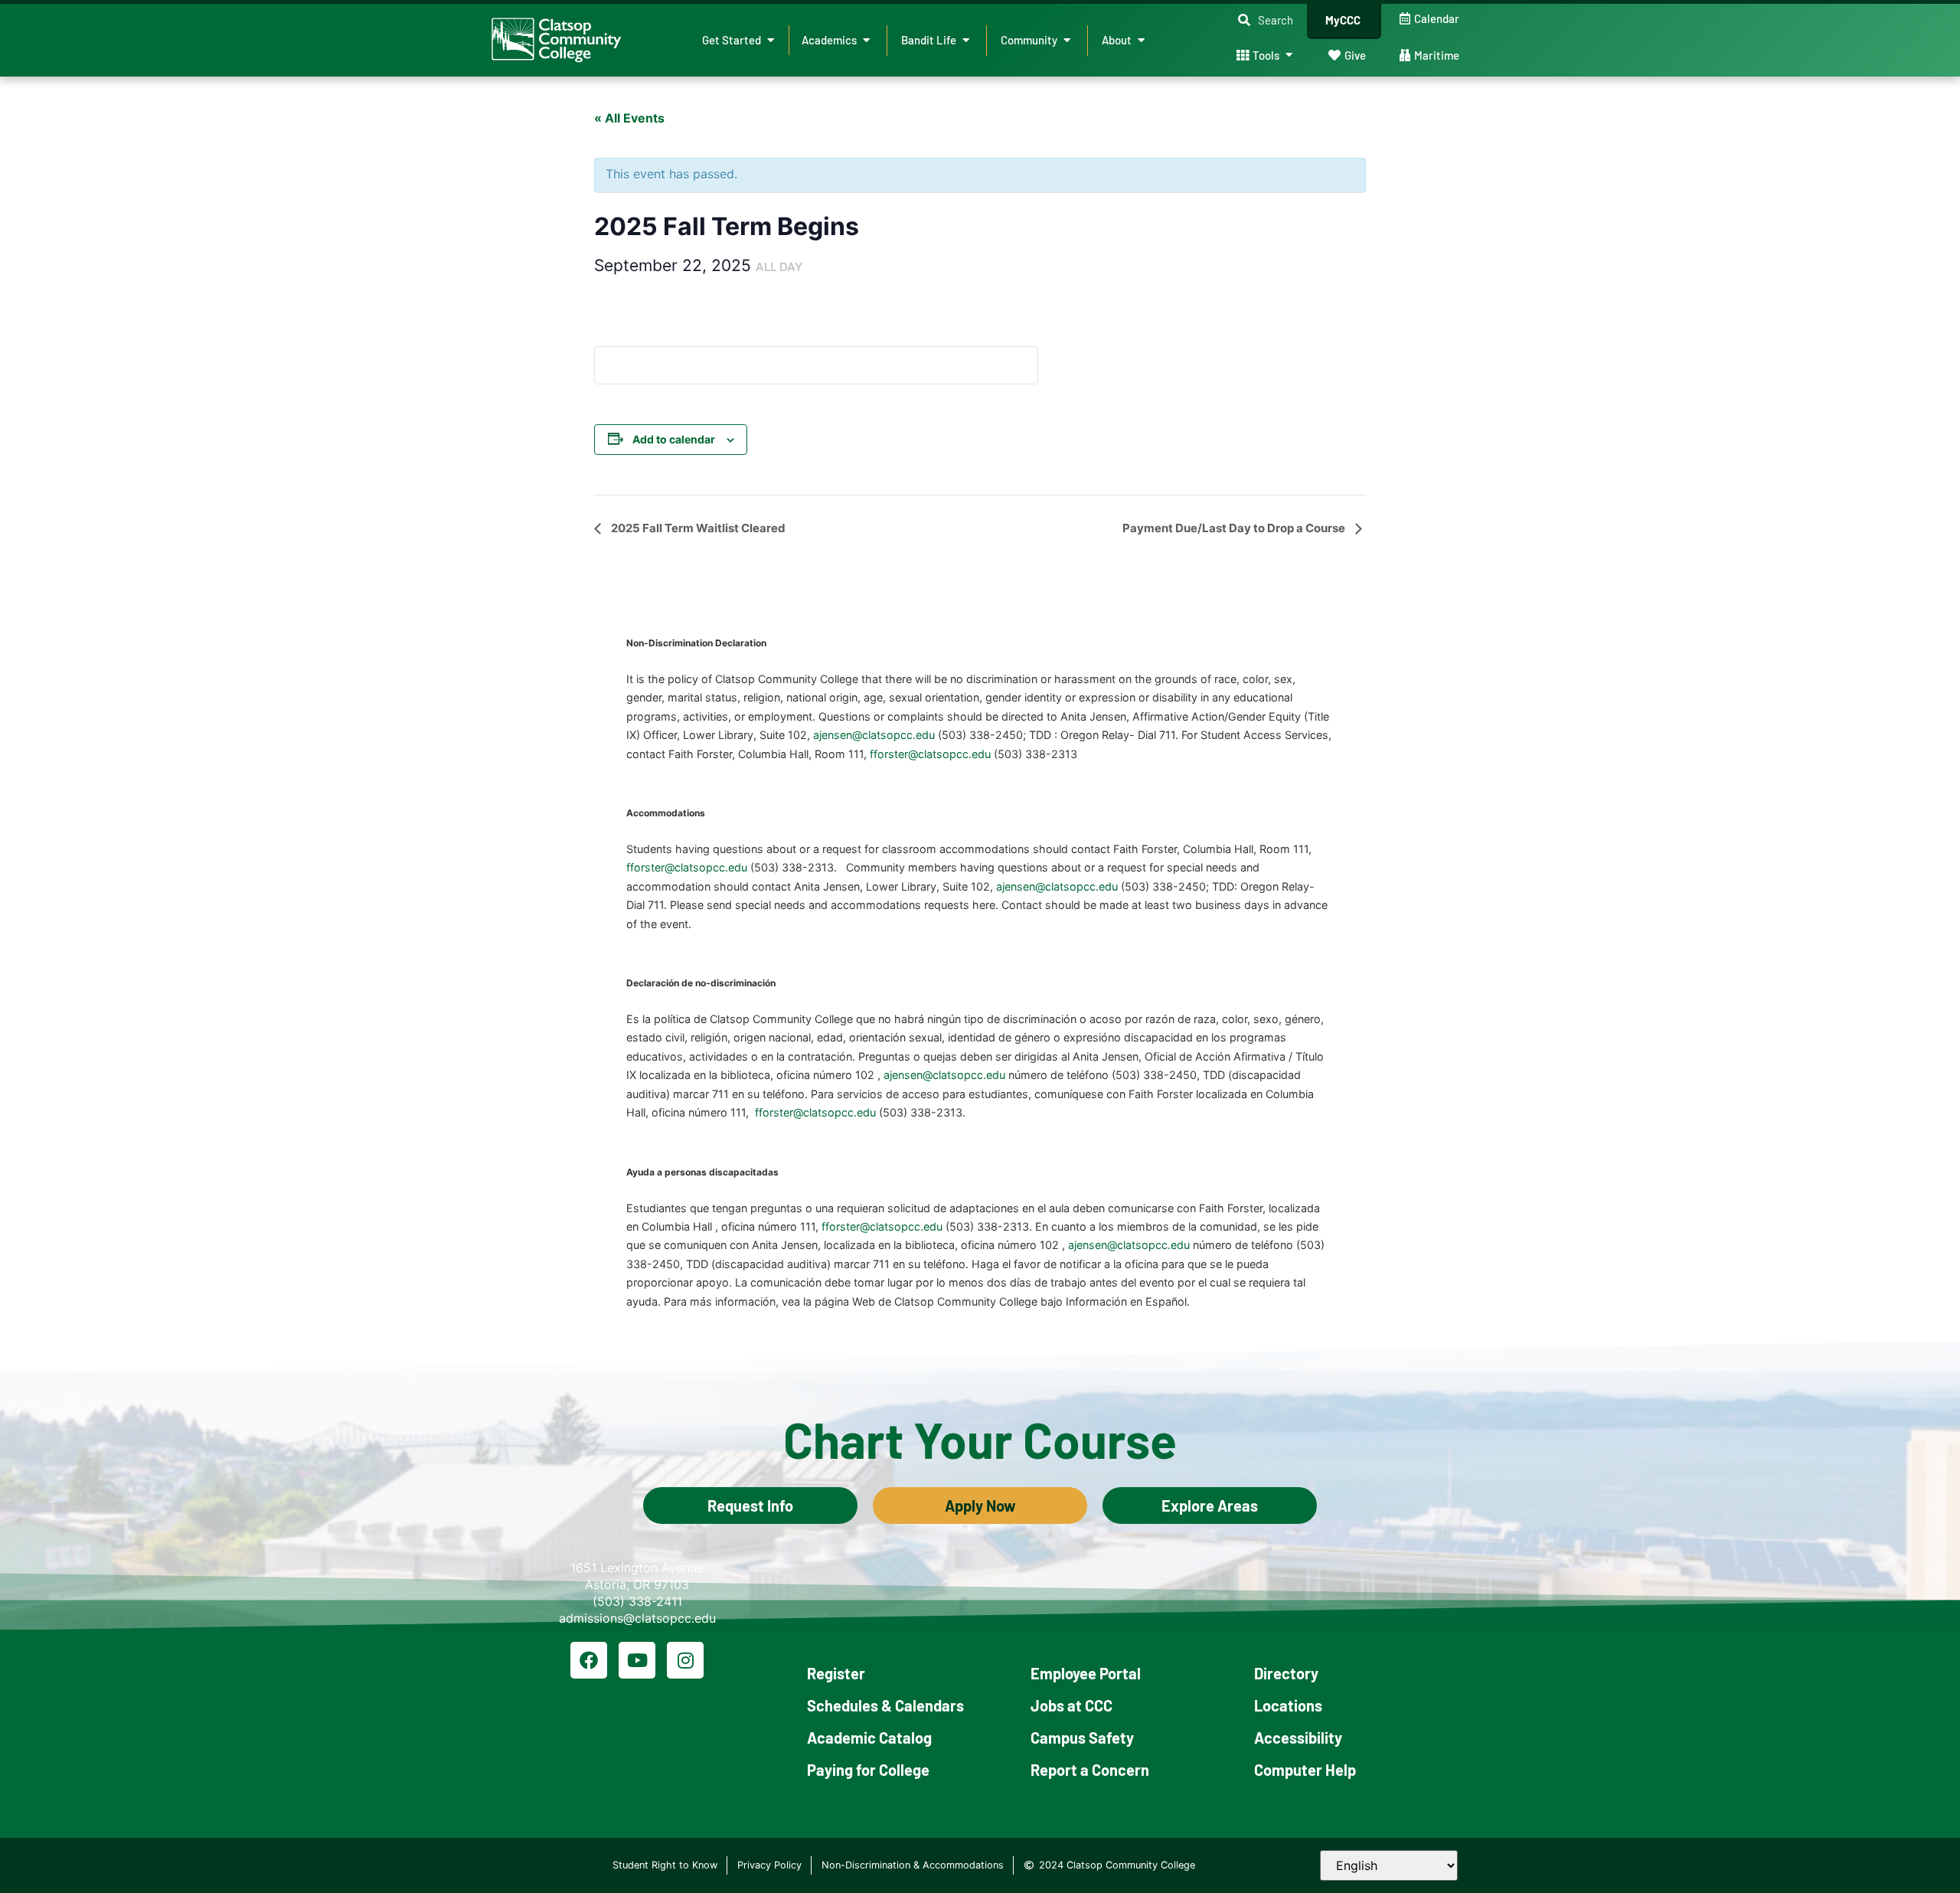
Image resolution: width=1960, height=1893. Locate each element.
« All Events (629, 118)
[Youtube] (637, 1660)
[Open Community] (1067, 40)
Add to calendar (674, 439)
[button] (1266, 20)
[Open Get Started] (771, 40)
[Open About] (1141, 40)
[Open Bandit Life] (966, 40)
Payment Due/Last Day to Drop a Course (1235, 528)
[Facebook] (589, 1660)
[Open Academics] (866, 40)
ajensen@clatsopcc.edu (874, 735)
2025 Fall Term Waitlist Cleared (697, 528)
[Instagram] (685, 1660)
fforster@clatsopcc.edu (930, 754)
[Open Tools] (1289, 56)
